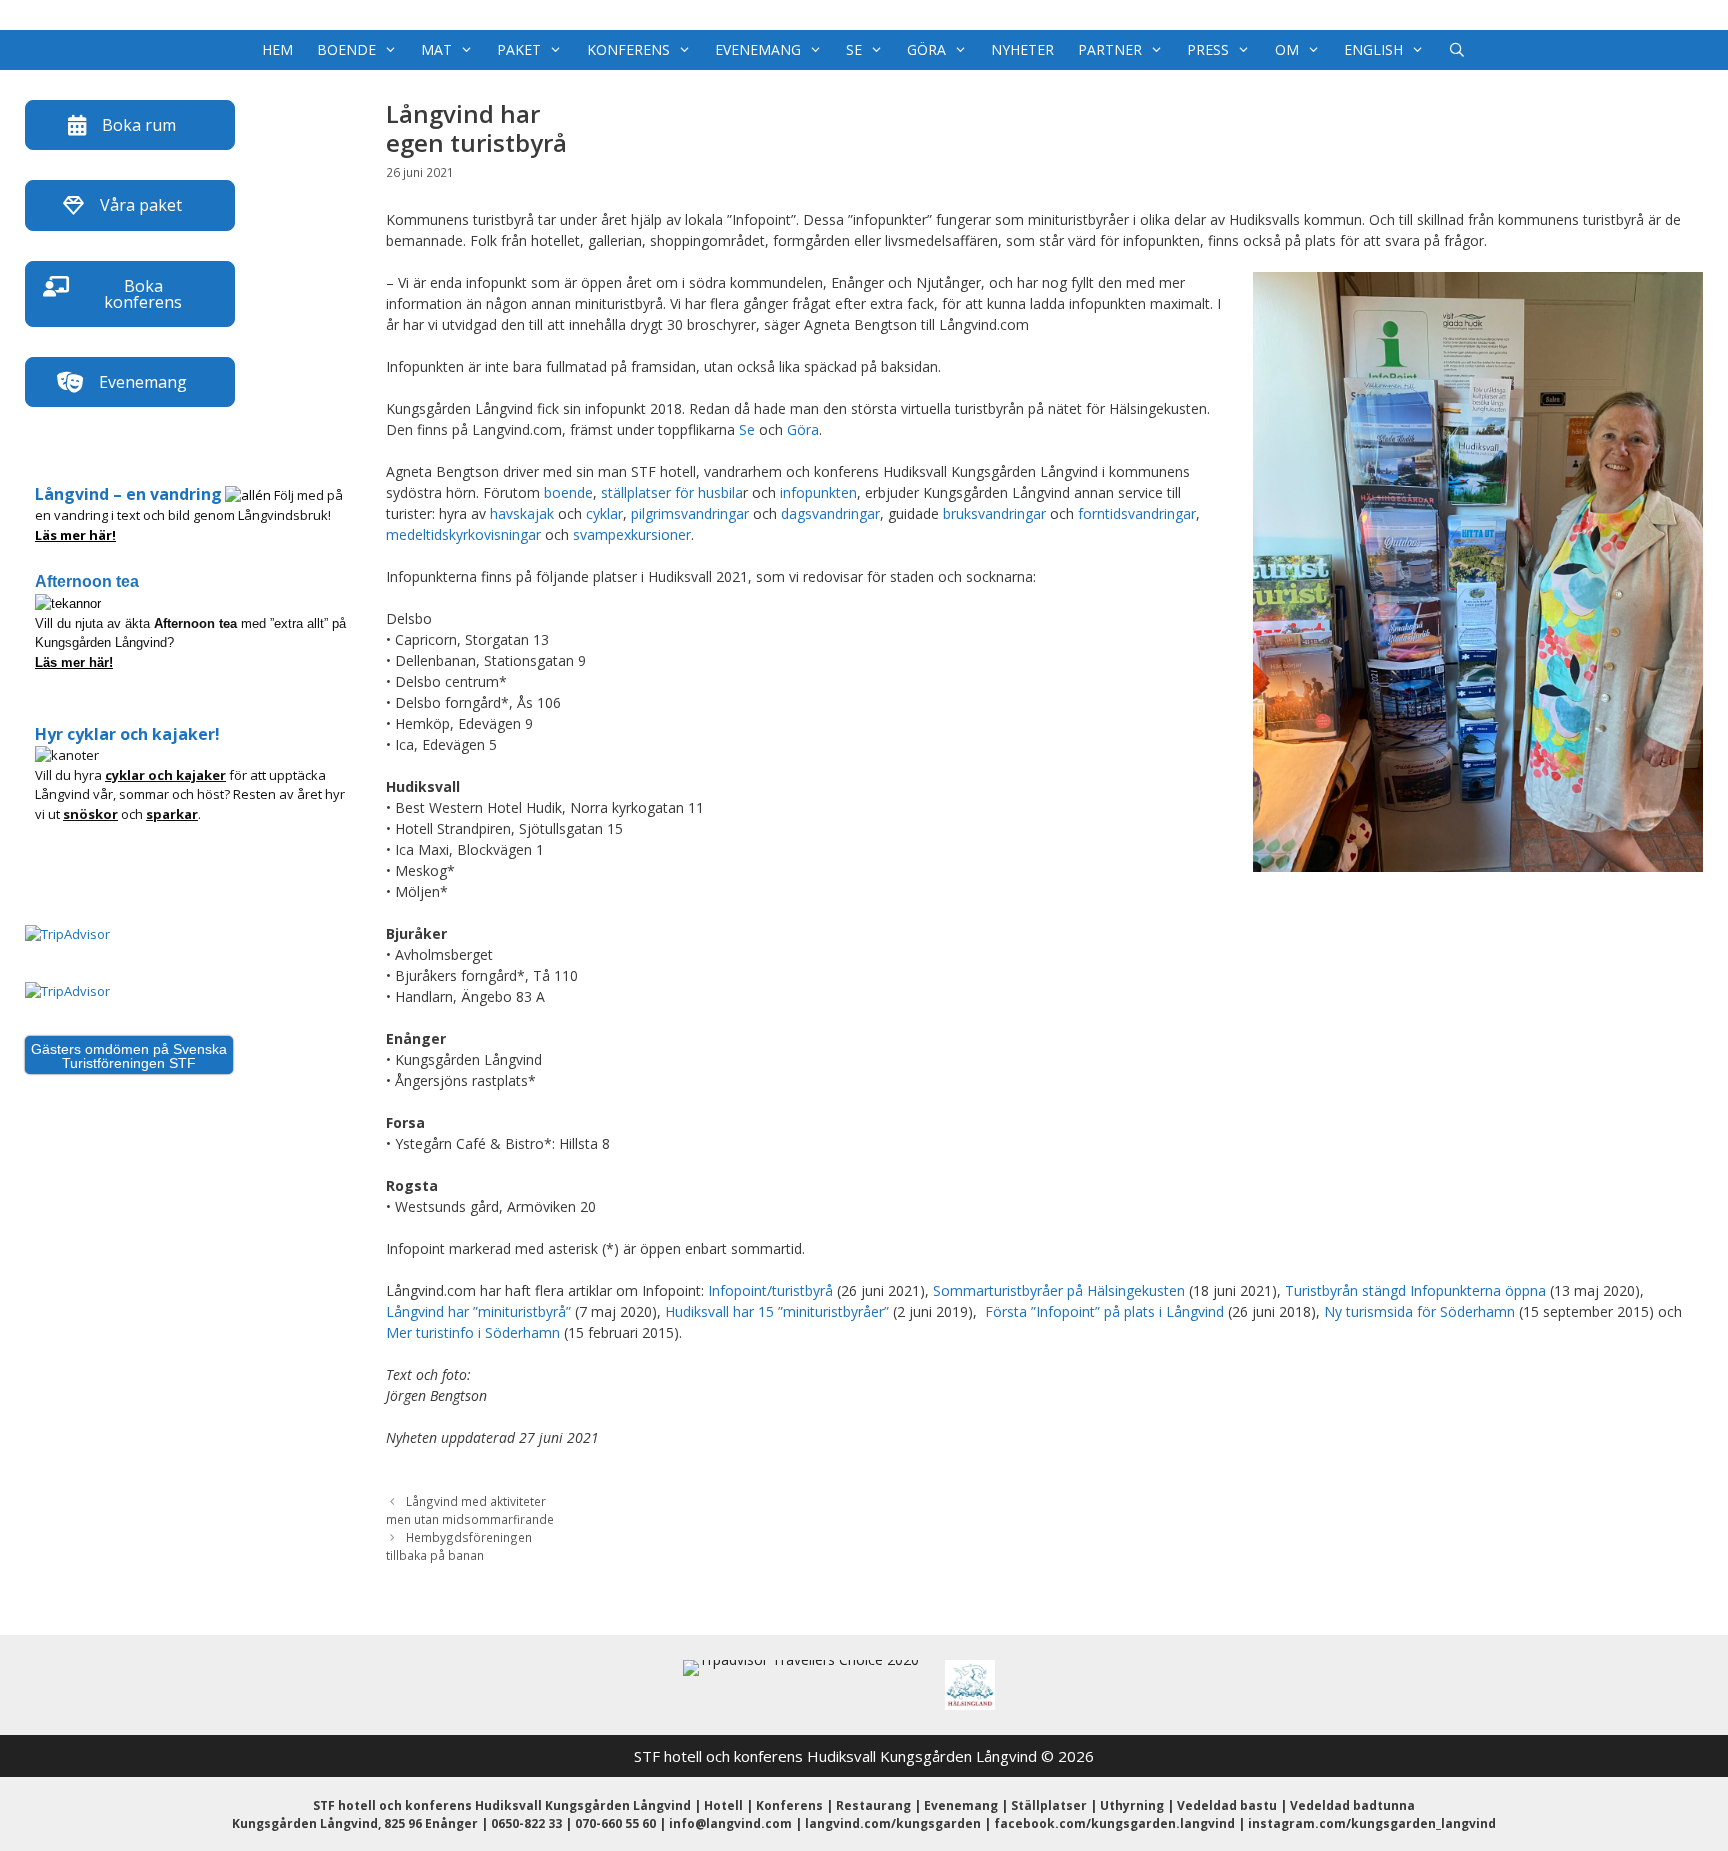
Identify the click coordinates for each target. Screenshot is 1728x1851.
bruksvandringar (994, 513)
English (1373, 49)
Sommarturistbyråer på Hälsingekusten (1059, 1290)
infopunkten (818, 492)
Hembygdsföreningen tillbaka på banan (459, 1546)
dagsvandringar (830, 513)
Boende (346, 49)
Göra (926, 49)
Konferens (628, 49)
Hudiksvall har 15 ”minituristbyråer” (777, 1311)
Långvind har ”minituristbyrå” (478, 1311)
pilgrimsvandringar (690, 513)
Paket (519, 49)
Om (1287, 49)
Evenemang (758, 49)
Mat (436, 49)
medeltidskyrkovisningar (463, 534)
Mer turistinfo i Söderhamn (473, 1332)
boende (568, 492)
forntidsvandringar (1137, 513)
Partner (1110, 49)
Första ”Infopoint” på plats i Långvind (1104, 1311)
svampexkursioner (632, 534)
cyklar (604, 513)
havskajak (522, 513)
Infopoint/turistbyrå (770, 1290)
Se (854, 49)
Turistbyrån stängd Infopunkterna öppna (1415, 1290)
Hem (277, 49)
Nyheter (1022, 49)
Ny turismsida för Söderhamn (1419, 1311)
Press (1208, 49)
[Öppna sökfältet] (1457, 50)
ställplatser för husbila (672, 492)
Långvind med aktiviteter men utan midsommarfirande (470, 1510)
